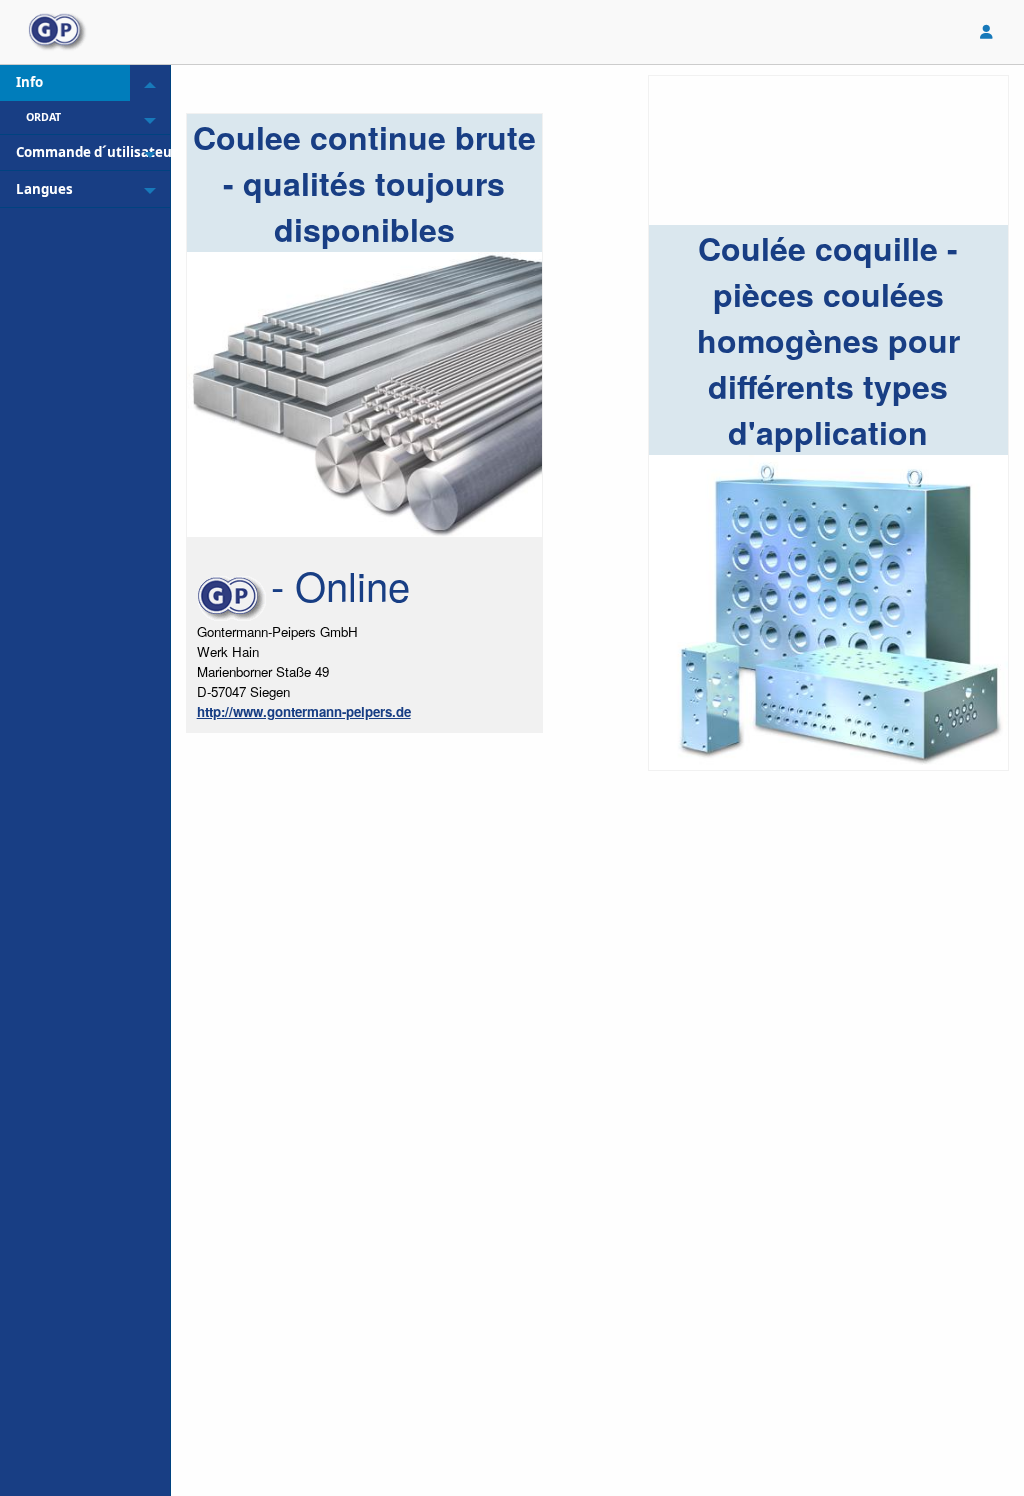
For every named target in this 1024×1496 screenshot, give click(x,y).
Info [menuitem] (29, 82)
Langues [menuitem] (44, 189)
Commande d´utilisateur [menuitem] (73, 152)
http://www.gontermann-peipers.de (304, 711)
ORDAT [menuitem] (43, 117)
